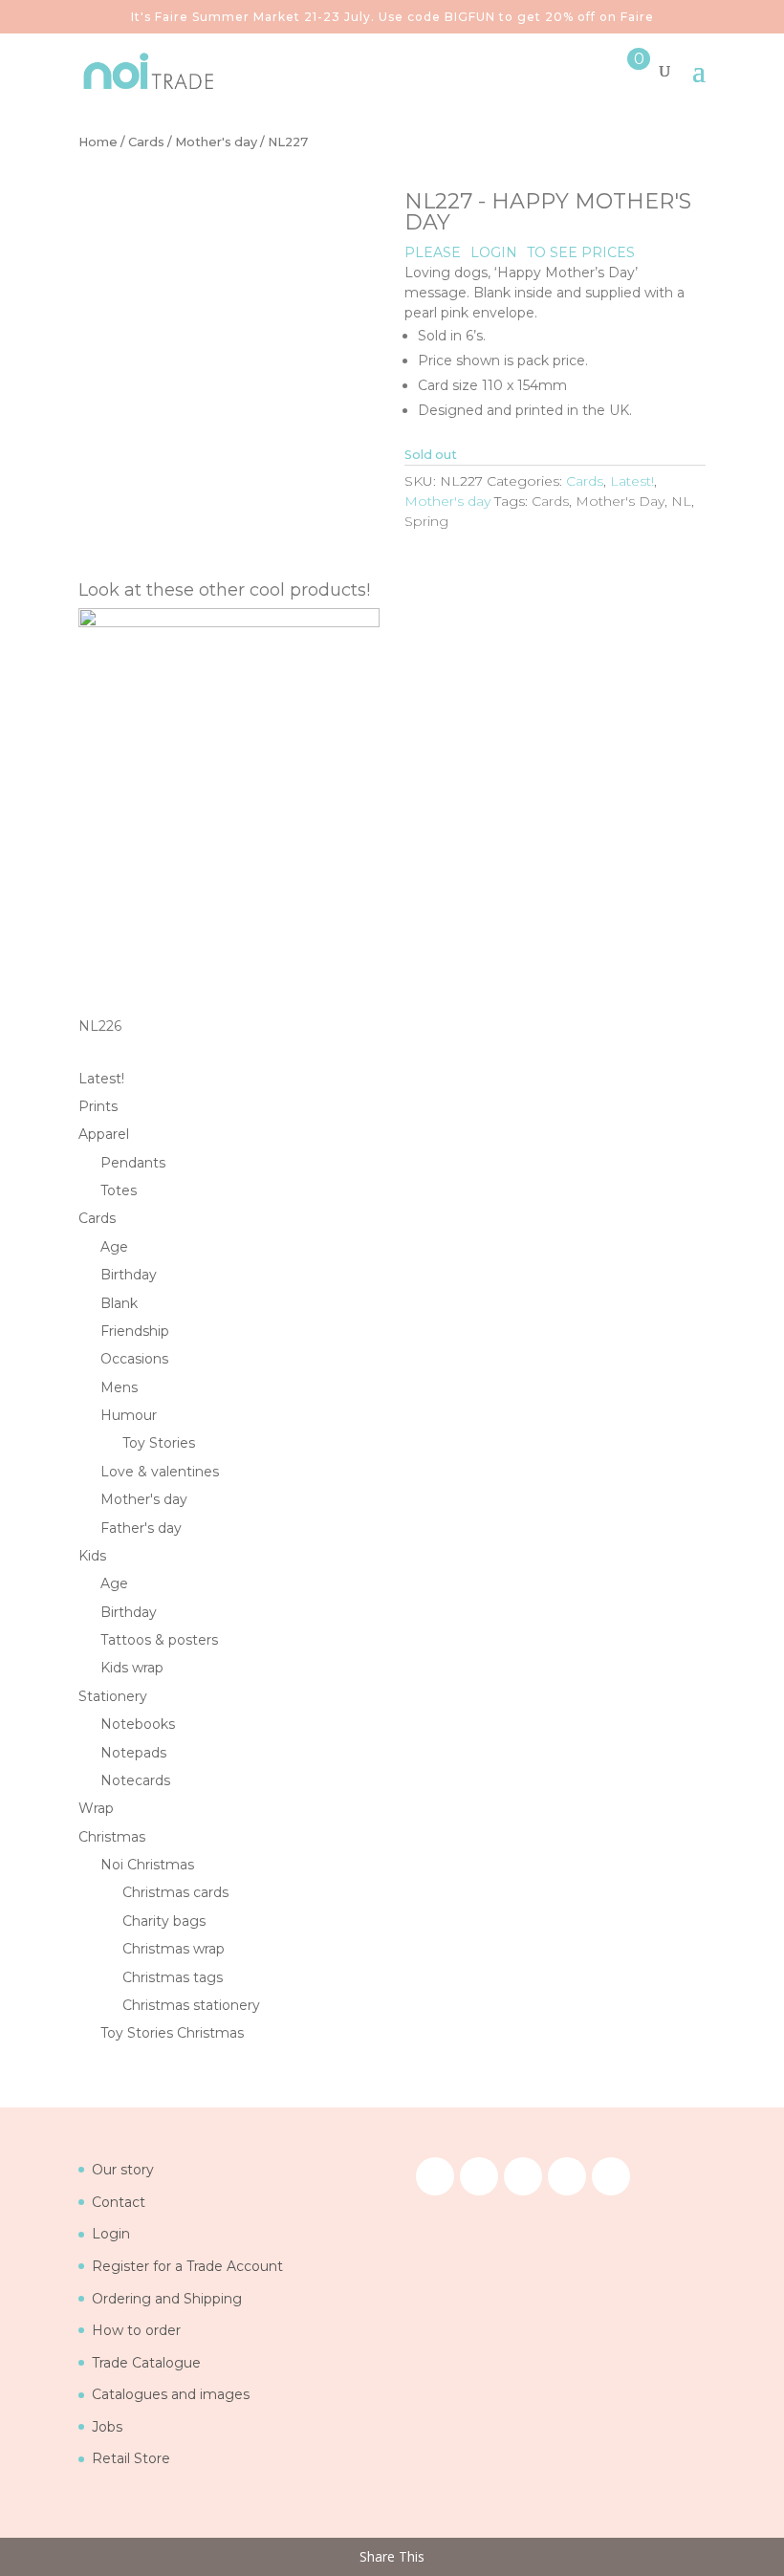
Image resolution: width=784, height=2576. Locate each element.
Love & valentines (160, 1472)
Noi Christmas (147, 1865)
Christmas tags (173, 1977)
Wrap (96, 1808)
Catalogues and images (171, 2394)
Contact (119, 2202)
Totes (119, 1190)
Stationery (113, 1696)
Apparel (104, 1134)
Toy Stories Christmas (172, 2033)
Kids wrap (132, 1668)
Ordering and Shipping (167, 2299)
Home (98, 142)
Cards (146, 142)
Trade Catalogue (146, 2363)
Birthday (129, 1275)
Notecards (135, 1780)
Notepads (133, 1753)
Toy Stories (159, 1443)
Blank (119, 1303)
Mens (119, 1387)
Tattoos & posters (159, 1640)
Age (114, 1247)
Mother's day (216, 142)
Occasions (134, 1359)
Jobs (107, 2427)
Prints (98, 1106)
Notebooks (138, 1724)
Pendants (133, 1163)
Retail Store (131, 2458)
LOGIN (494, 252)
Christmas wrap (174, 1949)
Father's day (141, 1528)
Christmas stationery (191, 2005)
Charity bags (164, 1921)
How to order (136, 2330)
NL (681, 501)
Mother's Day (620, 501)
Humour (129, 1415)
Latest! (632, 481)
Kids (92, 1556)
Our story (123, 2170)
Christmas (112, 1837)
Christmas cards (175, 1892)
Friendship (135, 1331)
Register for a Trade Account (187, 2266)
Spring (426, 521)
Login (111, 2234)
